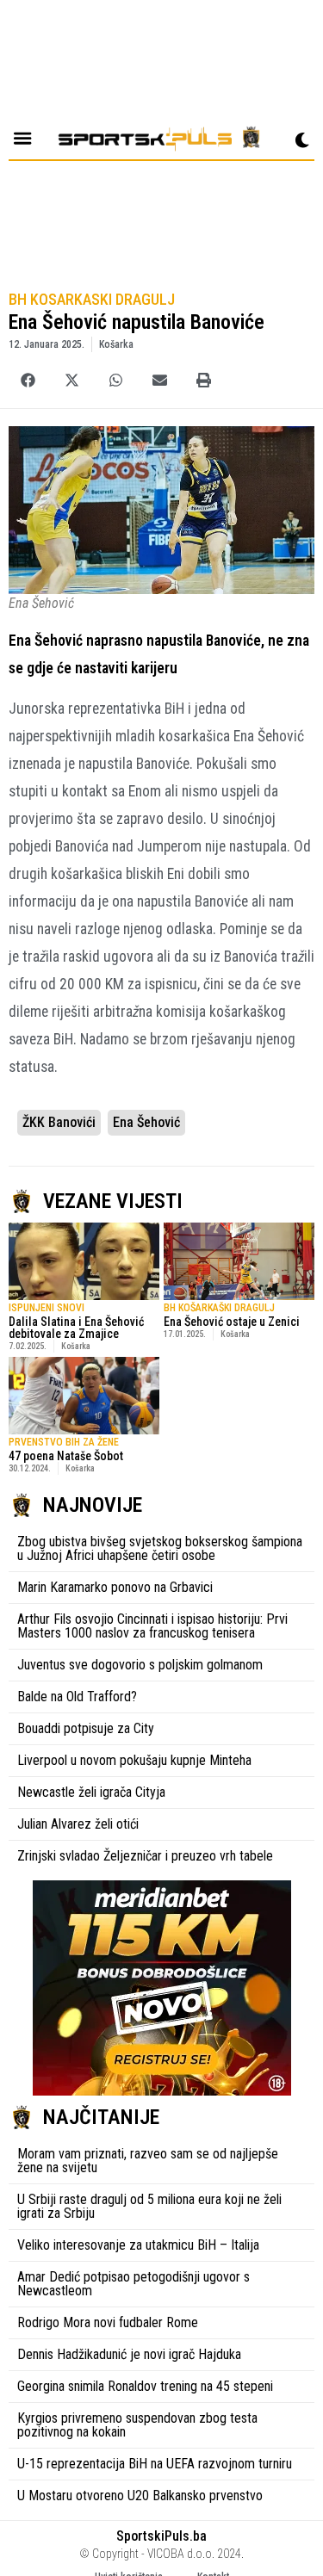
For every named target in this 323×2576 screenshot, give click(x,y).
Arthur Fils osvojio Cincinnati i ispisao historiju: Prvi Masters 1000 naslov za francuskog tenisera (152, 1626)
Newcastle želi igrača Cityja (91, 1792)
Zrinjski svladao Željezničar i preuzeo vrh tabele (145, 1856)
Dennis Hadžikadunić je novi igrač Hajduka (129, 2354)
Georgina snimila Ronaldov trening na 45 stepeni (145, 2386)
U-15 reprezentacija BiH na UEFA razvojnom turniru (155, 2464)
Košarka (116, 344)
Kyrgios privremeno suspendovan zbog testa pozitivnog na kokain (137, 2425)
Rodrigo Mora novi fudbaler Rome (108, 2322)
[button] (28, 380)
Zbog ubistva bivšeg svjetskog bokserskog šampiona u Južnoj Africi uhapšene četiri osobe (160, 1548)
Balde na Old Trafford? (77, 1697)
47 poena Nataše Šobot (66, 1456)
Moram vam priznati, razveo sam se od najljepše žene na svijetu (148, 2161)
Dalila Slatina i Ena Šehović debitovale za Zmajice (76, 1328)
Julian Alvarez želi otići (78, 1824)
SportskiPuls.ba (161, 2536)
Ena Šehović (146, 1122)
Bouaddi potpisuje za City (86, 1728)
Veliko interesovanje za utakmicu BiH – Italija (138, 2245)
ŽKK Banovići (59, 1122)
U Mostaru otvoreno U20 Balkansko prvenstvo (140, 2495)
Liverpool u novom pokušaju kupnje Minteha (134, 1760)
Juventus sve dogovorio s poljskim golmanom (140, 1665)
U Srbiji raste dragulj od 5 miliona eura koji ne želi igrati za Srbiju (149, 2206)
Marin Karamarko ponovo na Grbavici (115, 1587)
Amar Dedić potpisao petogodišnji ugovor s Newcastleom (134, 2284)
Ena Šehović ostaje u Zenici (232, 1322)
